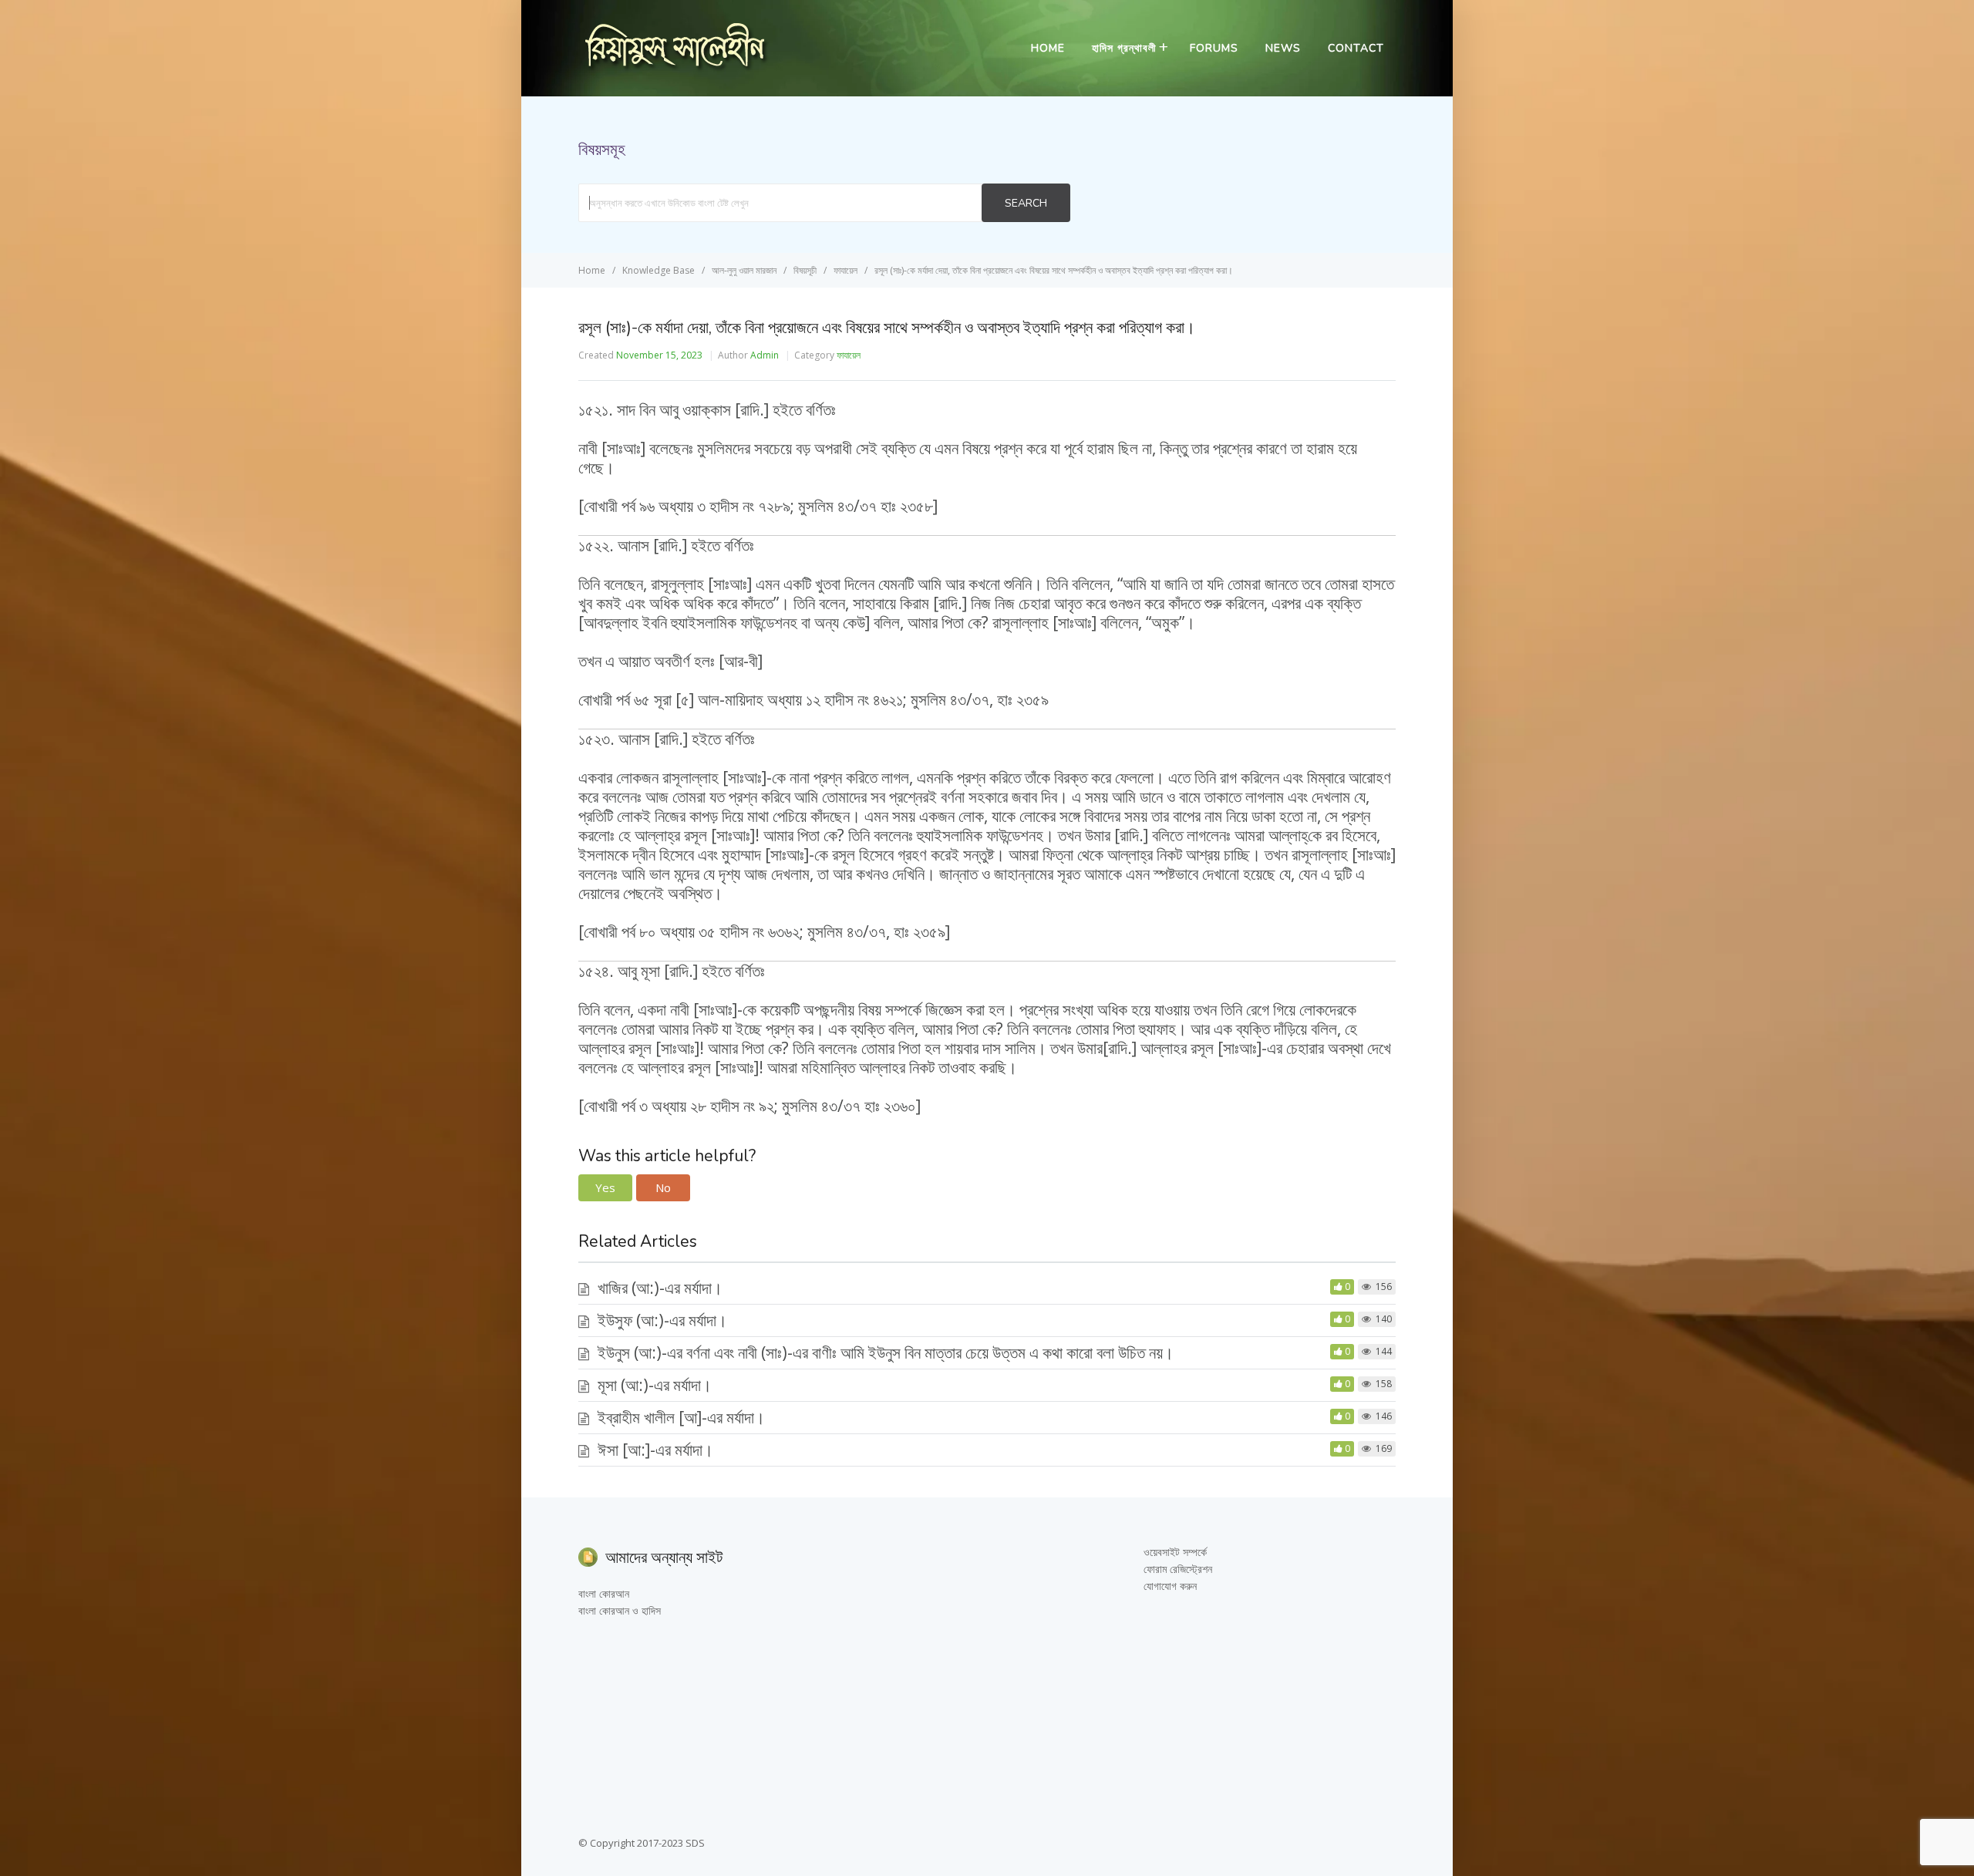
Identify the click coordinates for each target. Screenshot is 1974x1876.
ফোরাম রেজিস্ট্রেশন (1178, 1569)
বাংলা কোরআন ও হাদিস (620, 1610)
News (1283, 48)
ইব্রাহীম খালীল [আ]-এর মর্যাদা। (681, 1417)
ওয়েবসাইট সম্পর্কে (1175, 1552)
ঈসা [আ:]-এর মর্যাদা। (655, 1450)
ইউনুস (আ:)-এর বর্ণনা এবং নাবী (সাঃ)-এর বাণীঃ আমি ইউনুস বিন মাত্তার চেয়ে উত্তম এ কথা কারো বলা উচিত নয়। (886, 1352)
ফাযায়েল (849, 355)
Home (1048, 48)
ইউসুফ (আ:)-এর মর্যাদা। (662, 1320)
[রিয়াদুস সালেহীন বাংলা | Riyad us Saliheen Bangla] (675, 67)
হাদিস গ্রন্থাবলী (1124, 48)
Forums (1214, 48)
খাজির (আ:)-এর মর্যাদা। (660, 1288)
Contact (1356, 48)
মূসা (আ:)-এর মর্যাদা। (655, 1385)
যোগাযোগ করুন (1170, 1586)
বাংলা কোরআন (604, 1593)
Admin (765, 355)
